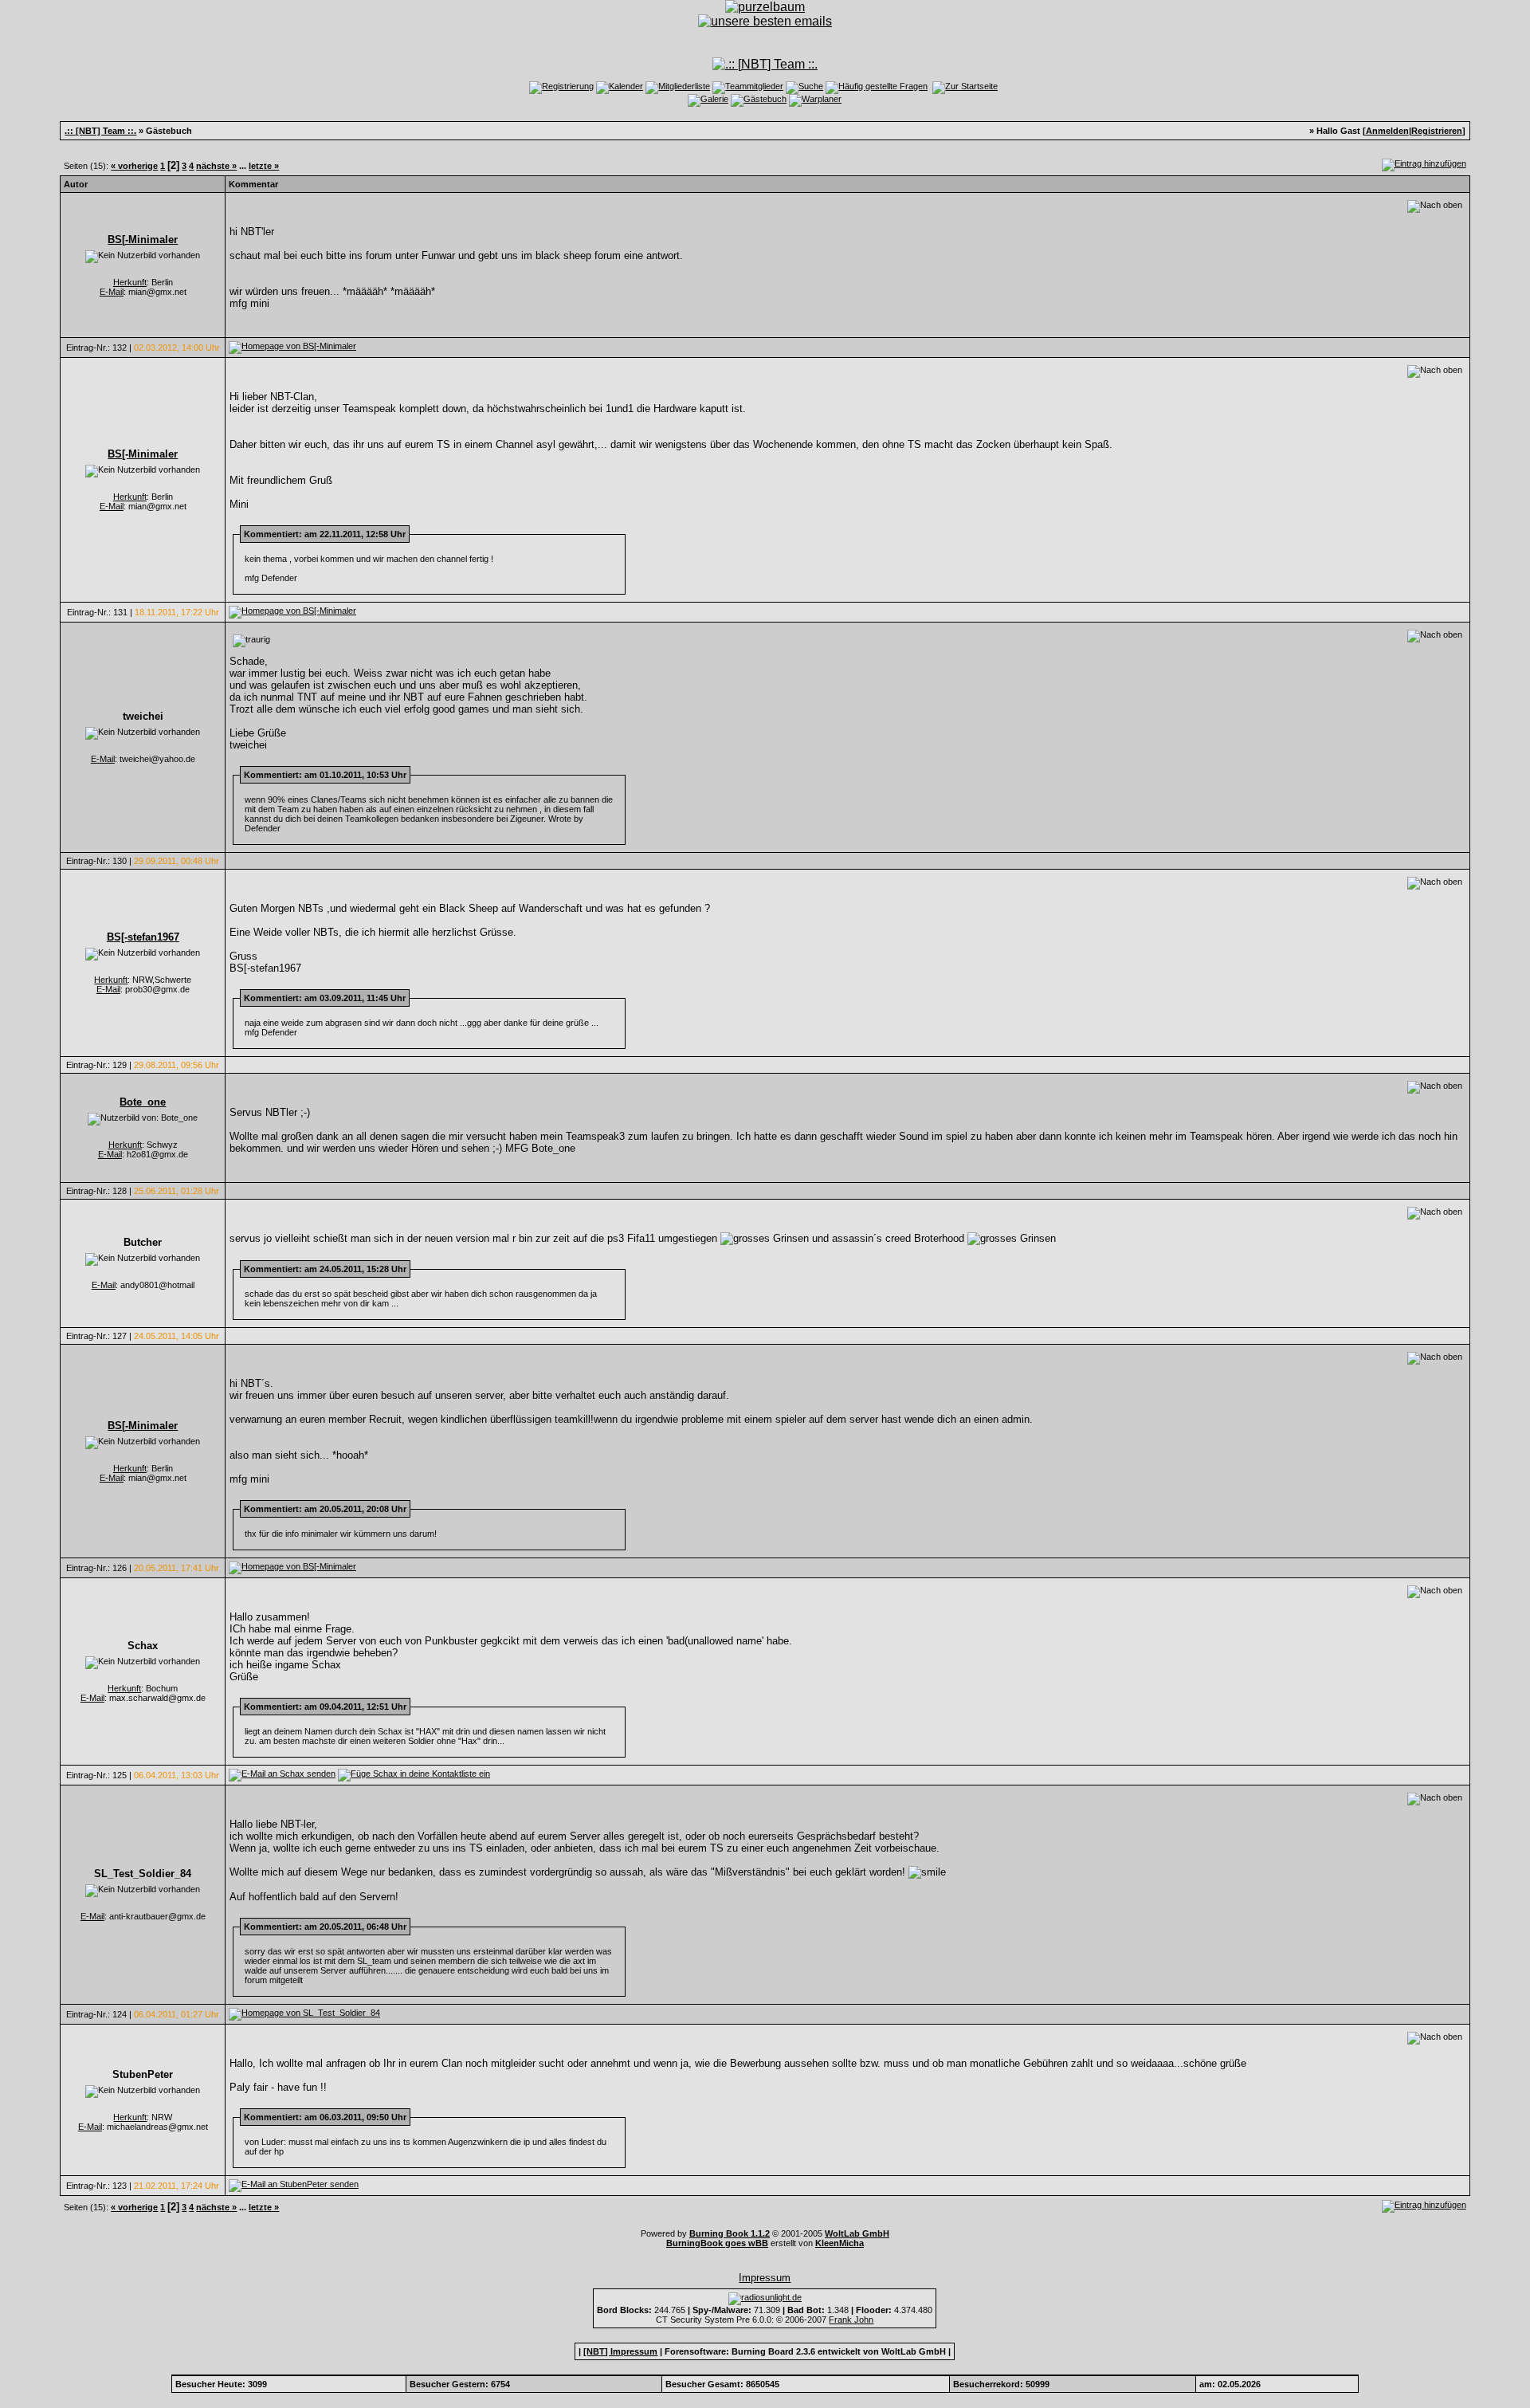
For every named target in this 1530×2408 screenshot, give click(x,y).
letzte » (264, 166)
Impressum (765, 2278)
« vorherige (134, 166)
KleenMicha (840, 2243)
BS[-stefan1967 (143, 937)
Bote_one (143, 1102)
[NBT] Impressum (620, 2351)
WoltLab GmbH (857, 2233)
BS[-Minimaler (143, 240)
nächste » (216, 166)
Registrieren (1437, 131)
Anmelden (1387, 131)
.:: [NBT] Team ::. (100, 131)
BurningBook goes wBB (717, 2243)
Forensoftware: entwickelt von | (808, 2351)
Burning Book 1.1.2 (730, 2233)
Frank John (851, 2320)
